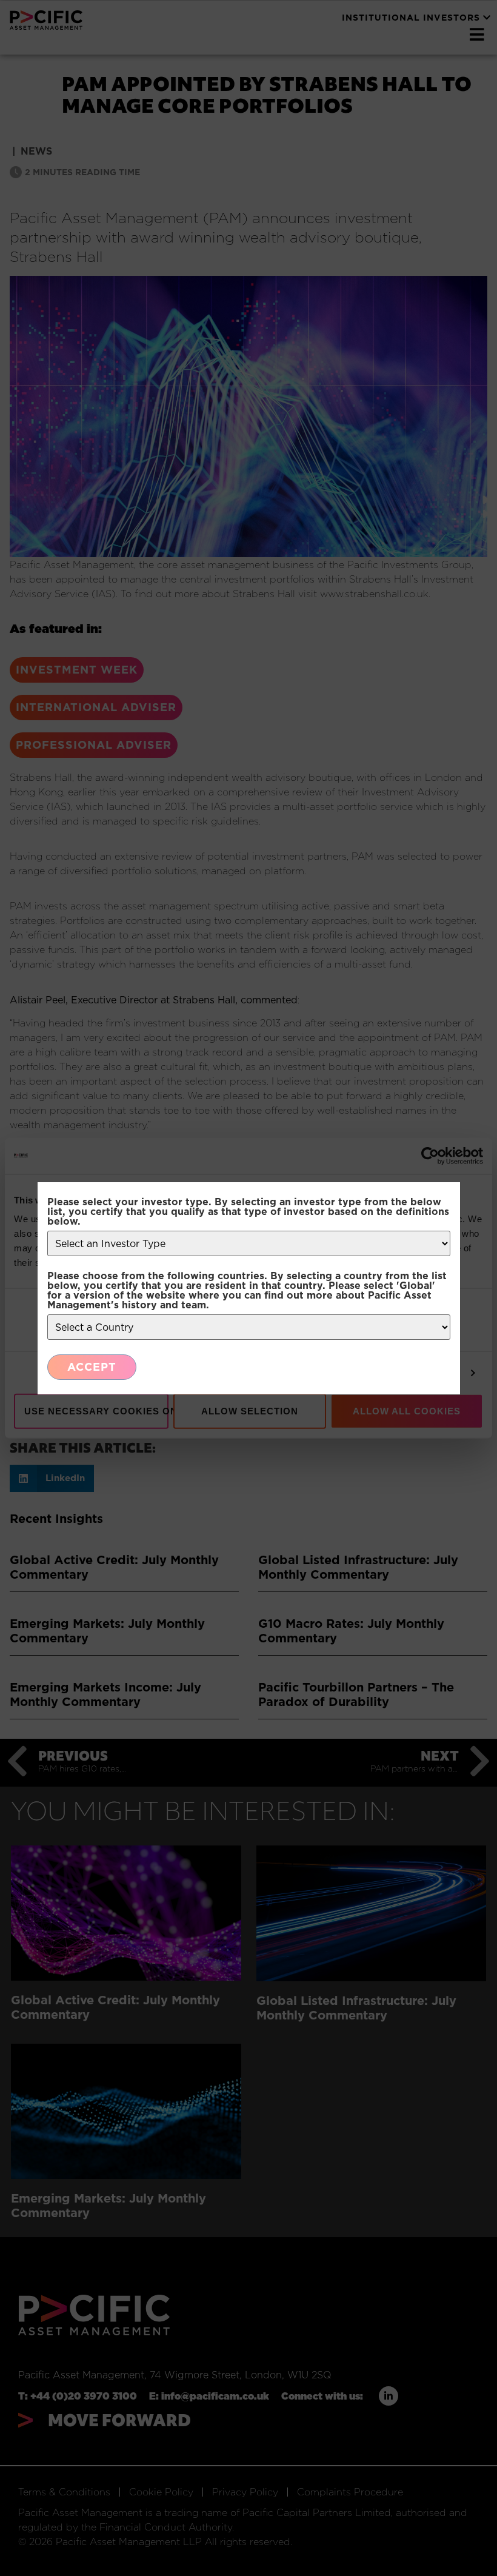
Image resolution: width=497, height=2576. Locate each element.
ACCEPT (92, 1367)
